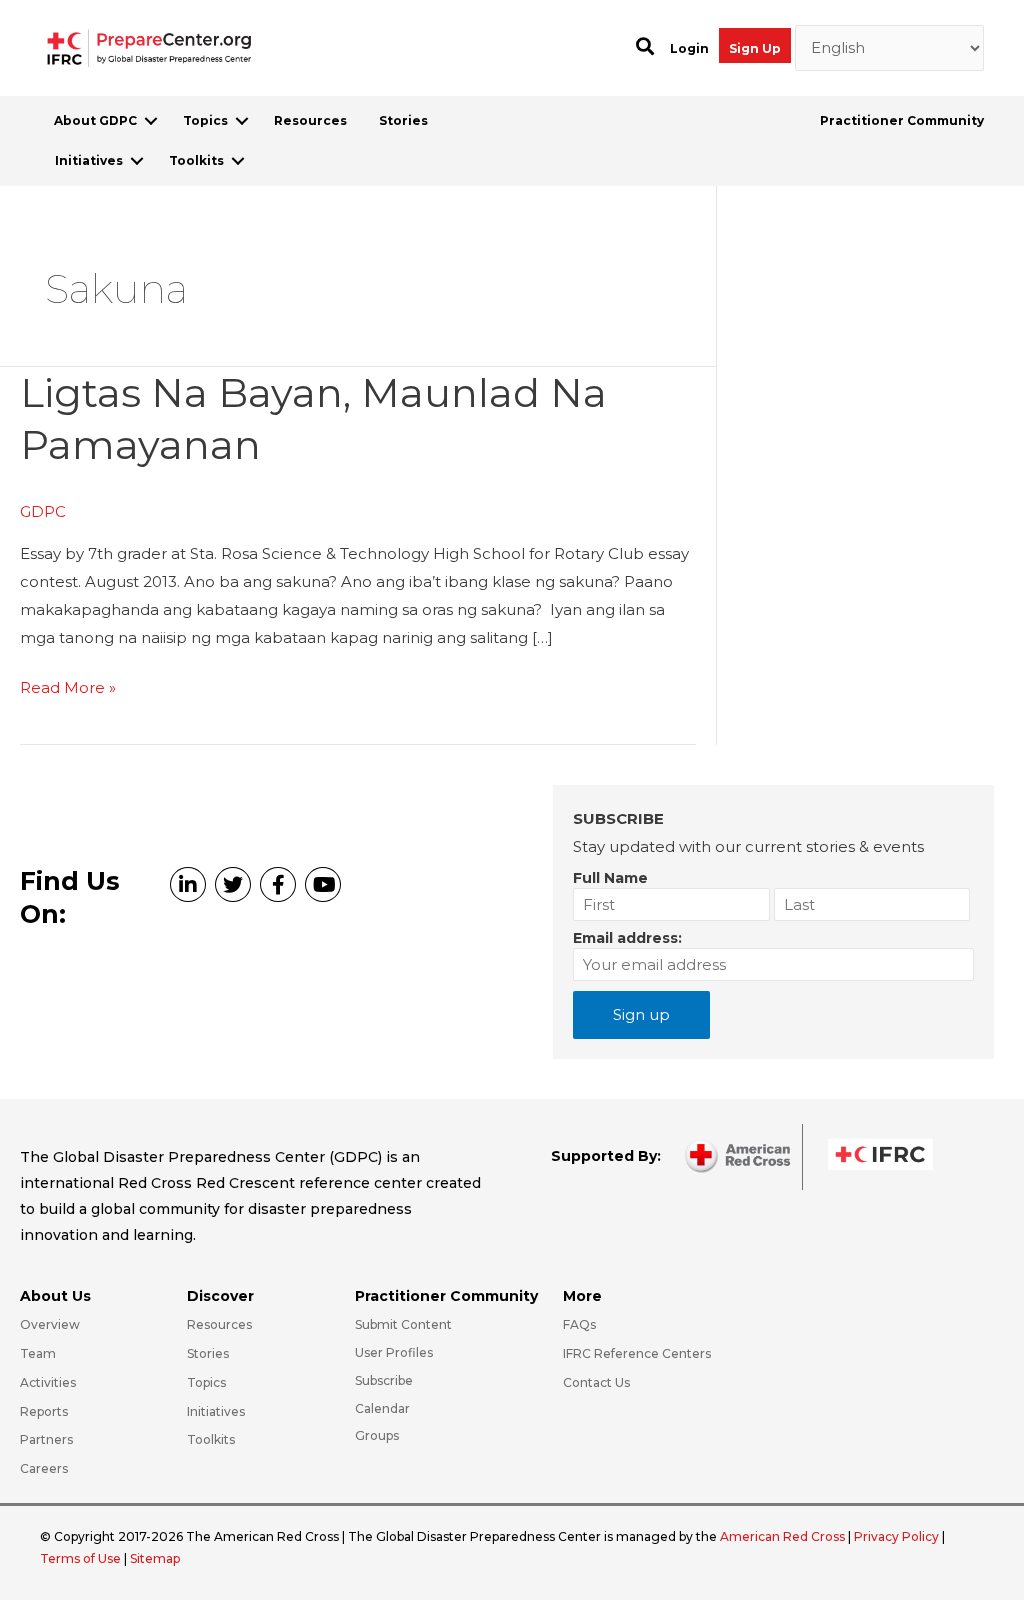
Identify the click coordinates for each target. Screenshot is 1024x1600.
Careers (44, 1468)
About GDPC (95, 120)
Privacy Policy (898, 1536)
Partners (46, 1439)
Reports (44, 1411)
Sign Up (755, 48)
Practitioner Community (902, 120)
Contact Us (596, 1382)
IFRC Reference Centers (637, 1353)
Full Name (610, 878)
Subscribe (384, 1380)
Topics (205, 120)
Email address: (627, 938)
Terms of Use (80, 1558)
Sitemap (155, 1558)
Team (38, 1353)
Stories (403, 120)
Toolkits (196, 160)
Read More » (68, 689)
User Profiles (394, 1352)
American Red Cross (784, 1536)
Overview (50, 1324)
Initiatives (89, 160)
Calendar (382, 1408)
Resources (310, 120)
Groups (377, 1435)
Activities (48, 1382)
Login (689, 48)
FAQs (579, 1324)
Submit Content (403, 1324)
